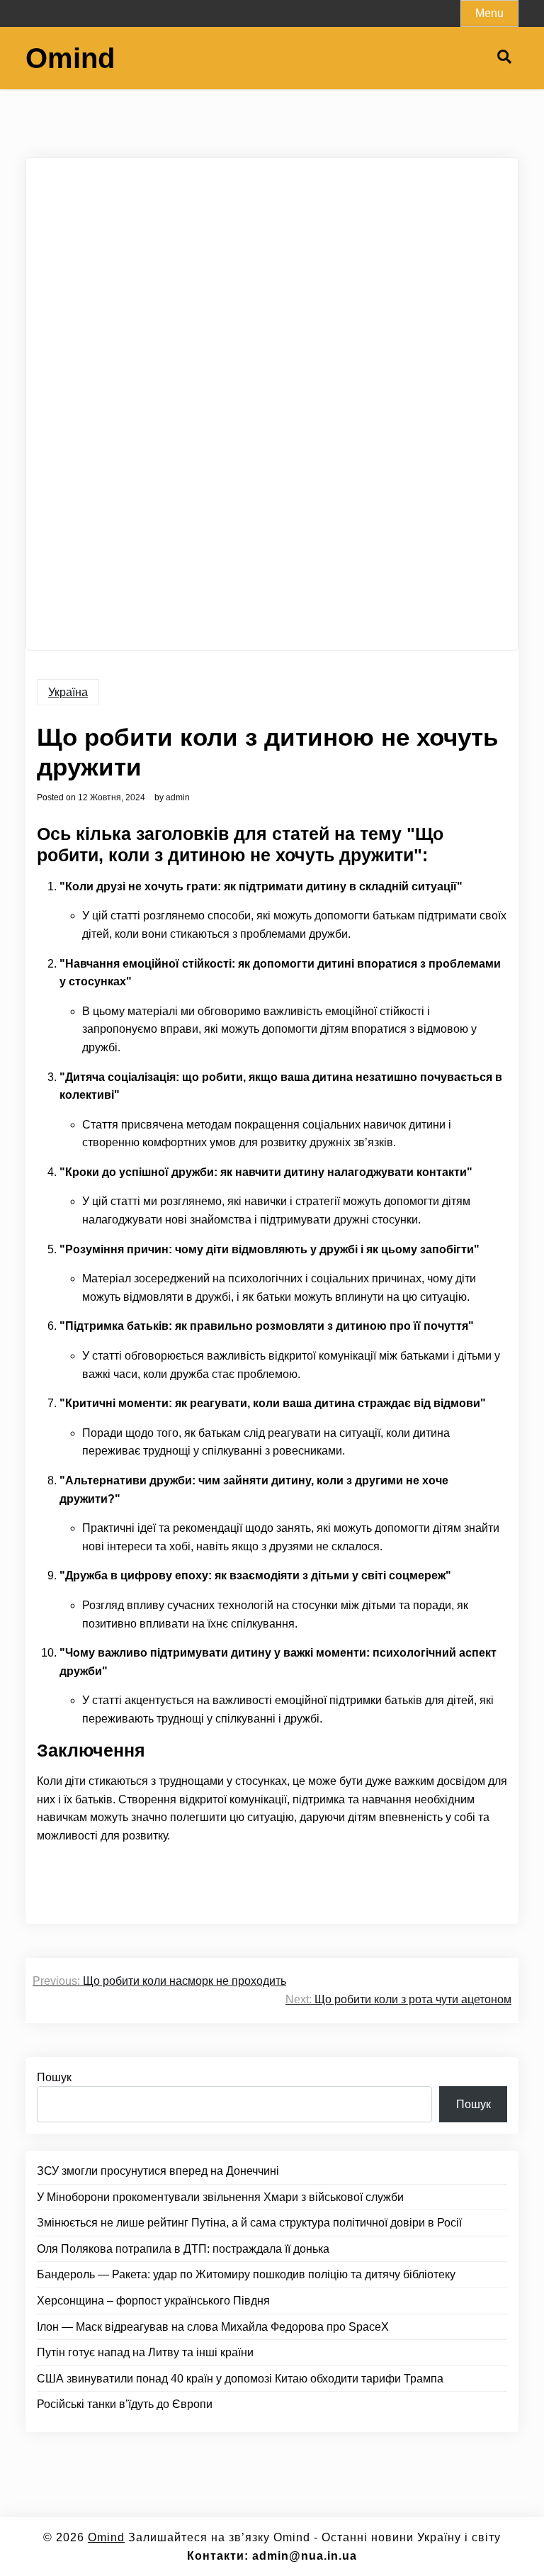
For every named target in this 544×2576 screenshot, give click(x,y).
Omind (70, 58)
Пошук (54, 2077)
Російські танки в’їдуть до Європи (125, 2404)
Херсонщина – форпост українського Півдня (153, 2301)
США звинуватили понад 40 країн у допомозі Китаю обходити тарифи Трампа (240, 2379)
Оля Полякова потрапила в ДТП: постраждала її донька (183, 2249)
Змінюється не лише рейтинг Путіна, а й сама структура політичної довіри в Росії (249, 2223)
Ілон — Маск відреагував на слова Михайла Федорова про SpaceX (213, 2327)
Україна (68, 692)
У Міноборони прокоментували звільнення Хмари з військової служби (220, 2197)
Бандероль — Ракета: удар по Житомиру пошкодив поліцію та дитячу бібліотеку (246, 2274)
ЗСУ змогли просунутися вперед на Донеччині (158, 2171)
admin (178, 797)
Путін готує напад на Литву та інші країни (145, 2352)
